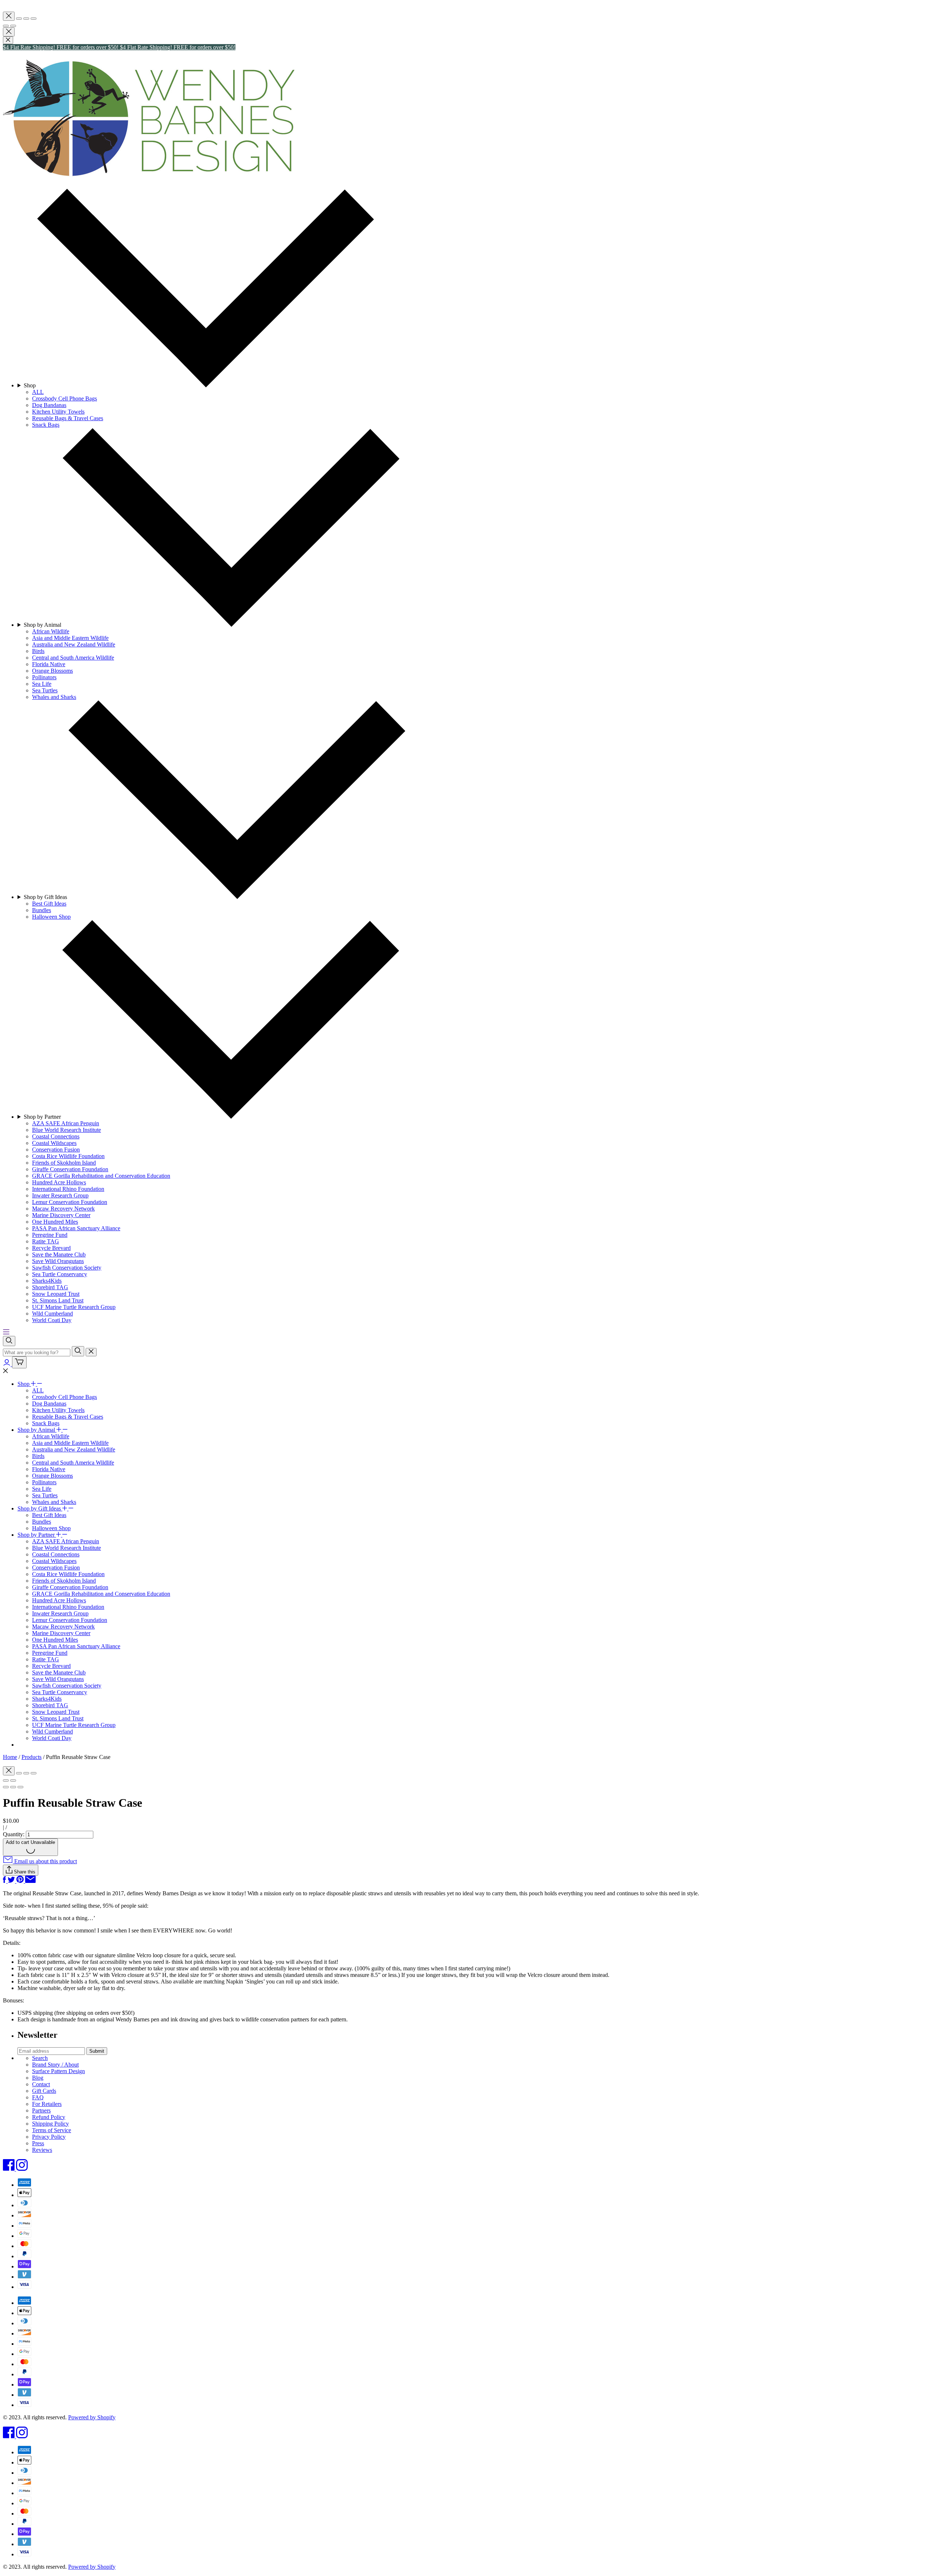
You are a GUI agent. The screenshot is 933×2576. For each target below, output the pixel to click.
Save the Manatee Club (59, 1672)
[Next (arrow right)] (13, 26)
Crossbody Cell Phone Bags (65, 1397)
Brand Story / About (55, 2065)
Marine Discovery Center (61, 1633)
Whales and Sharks (54, 1502)
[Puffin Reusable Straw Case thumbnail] (20, 1787)
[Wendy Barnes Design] (149, 176)
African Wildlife (51, 1436)
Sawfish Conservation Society (67, 1686)
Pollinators (44, 1482)
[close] (8, 40)
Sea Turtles (45, 1495)
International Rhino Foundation (68, 1607)
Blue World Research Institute (67, 1548)
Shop (24, 1384)
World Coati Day (52, 1738)
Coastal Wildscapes (54, 1561)
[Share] (19, 19)
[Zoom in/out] (34, 19)
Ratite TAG (46, 1659)
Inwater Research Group (60, 1613)
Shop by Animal (37, 1430)
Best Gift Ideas (49, 1515)
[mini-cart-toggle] (19, 1362)
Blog (38, 2078)
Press (38, 2143)
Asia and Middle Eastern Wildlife (70, 1443)
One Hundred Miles (55, 1640)
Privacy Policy (49, 2137)
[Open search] (9, 1341)
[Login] (7, 1364)
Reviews (42, 2150)
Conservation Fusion (56, 1568)
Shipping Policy (50, 2124)
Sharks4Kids (47, 1699)
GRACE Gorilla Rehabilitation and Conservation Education (101, 1594)
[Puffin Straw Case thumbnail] (6, 1787)
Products (32, 1757)
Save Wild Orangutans (58, 1679)
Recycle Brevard (51, 1666)
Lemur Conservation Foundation (70, 1620)
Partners (41, 2110)
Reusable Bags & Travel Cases (68, 1417)
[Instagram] (22, 2169)
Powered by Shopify (92, 2417)
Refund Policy (49, 2117)
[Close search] (91, 1352)
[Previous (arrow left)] (6, 26)
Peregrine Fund (50, 1653)
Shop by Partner (37, 1535)
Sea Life (42, 1489)
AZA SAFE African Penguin (66, 1541)
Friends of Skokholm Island (64, 1581)
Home (10, 1757)
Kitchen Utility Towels (58, 1410)
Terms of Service (52, 2130)
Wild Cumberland (52, 1731)
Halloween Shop (51, 1528)
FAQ (38, 2097)
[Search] (78, 1351)
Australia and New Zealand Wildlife (74, 1449)
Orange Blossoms (52, 1476)
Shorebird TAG (50, 1705)
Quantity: (14, 1834)
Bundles (42, 1522)
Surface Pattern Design (58, 2071)
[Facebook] (9, 2169)
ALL (38, 1390)
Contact (41, 2084)
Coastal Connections (56, 1554)
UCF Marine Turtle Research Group (74, 1725)
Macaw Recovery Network (63, 1627)
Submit (97, 2051)
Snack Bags (46, 1423)
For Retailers (47, 2104)
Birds (38, 1456)
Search (40, 2058)
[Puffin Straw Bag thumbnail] (13, 1787)
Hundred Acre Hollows (59, 1600)
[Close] (9, 16)
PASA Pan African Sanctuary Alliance (76, 1646)
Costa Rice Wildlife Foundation (68, 1574)
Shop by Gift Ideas (40, 1508)
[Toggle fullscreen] (26, 19)
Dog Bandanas (49, 1404)
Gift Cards (44, 2091)
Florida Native (49, 1469)
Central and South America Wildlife (73, 1463)
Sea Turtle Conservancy (60, 1692)
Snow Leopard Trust (56, 1712)
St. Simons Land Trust (58, 1718)
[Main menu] (6, 1332)
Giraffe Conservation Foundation (70, 1587)
